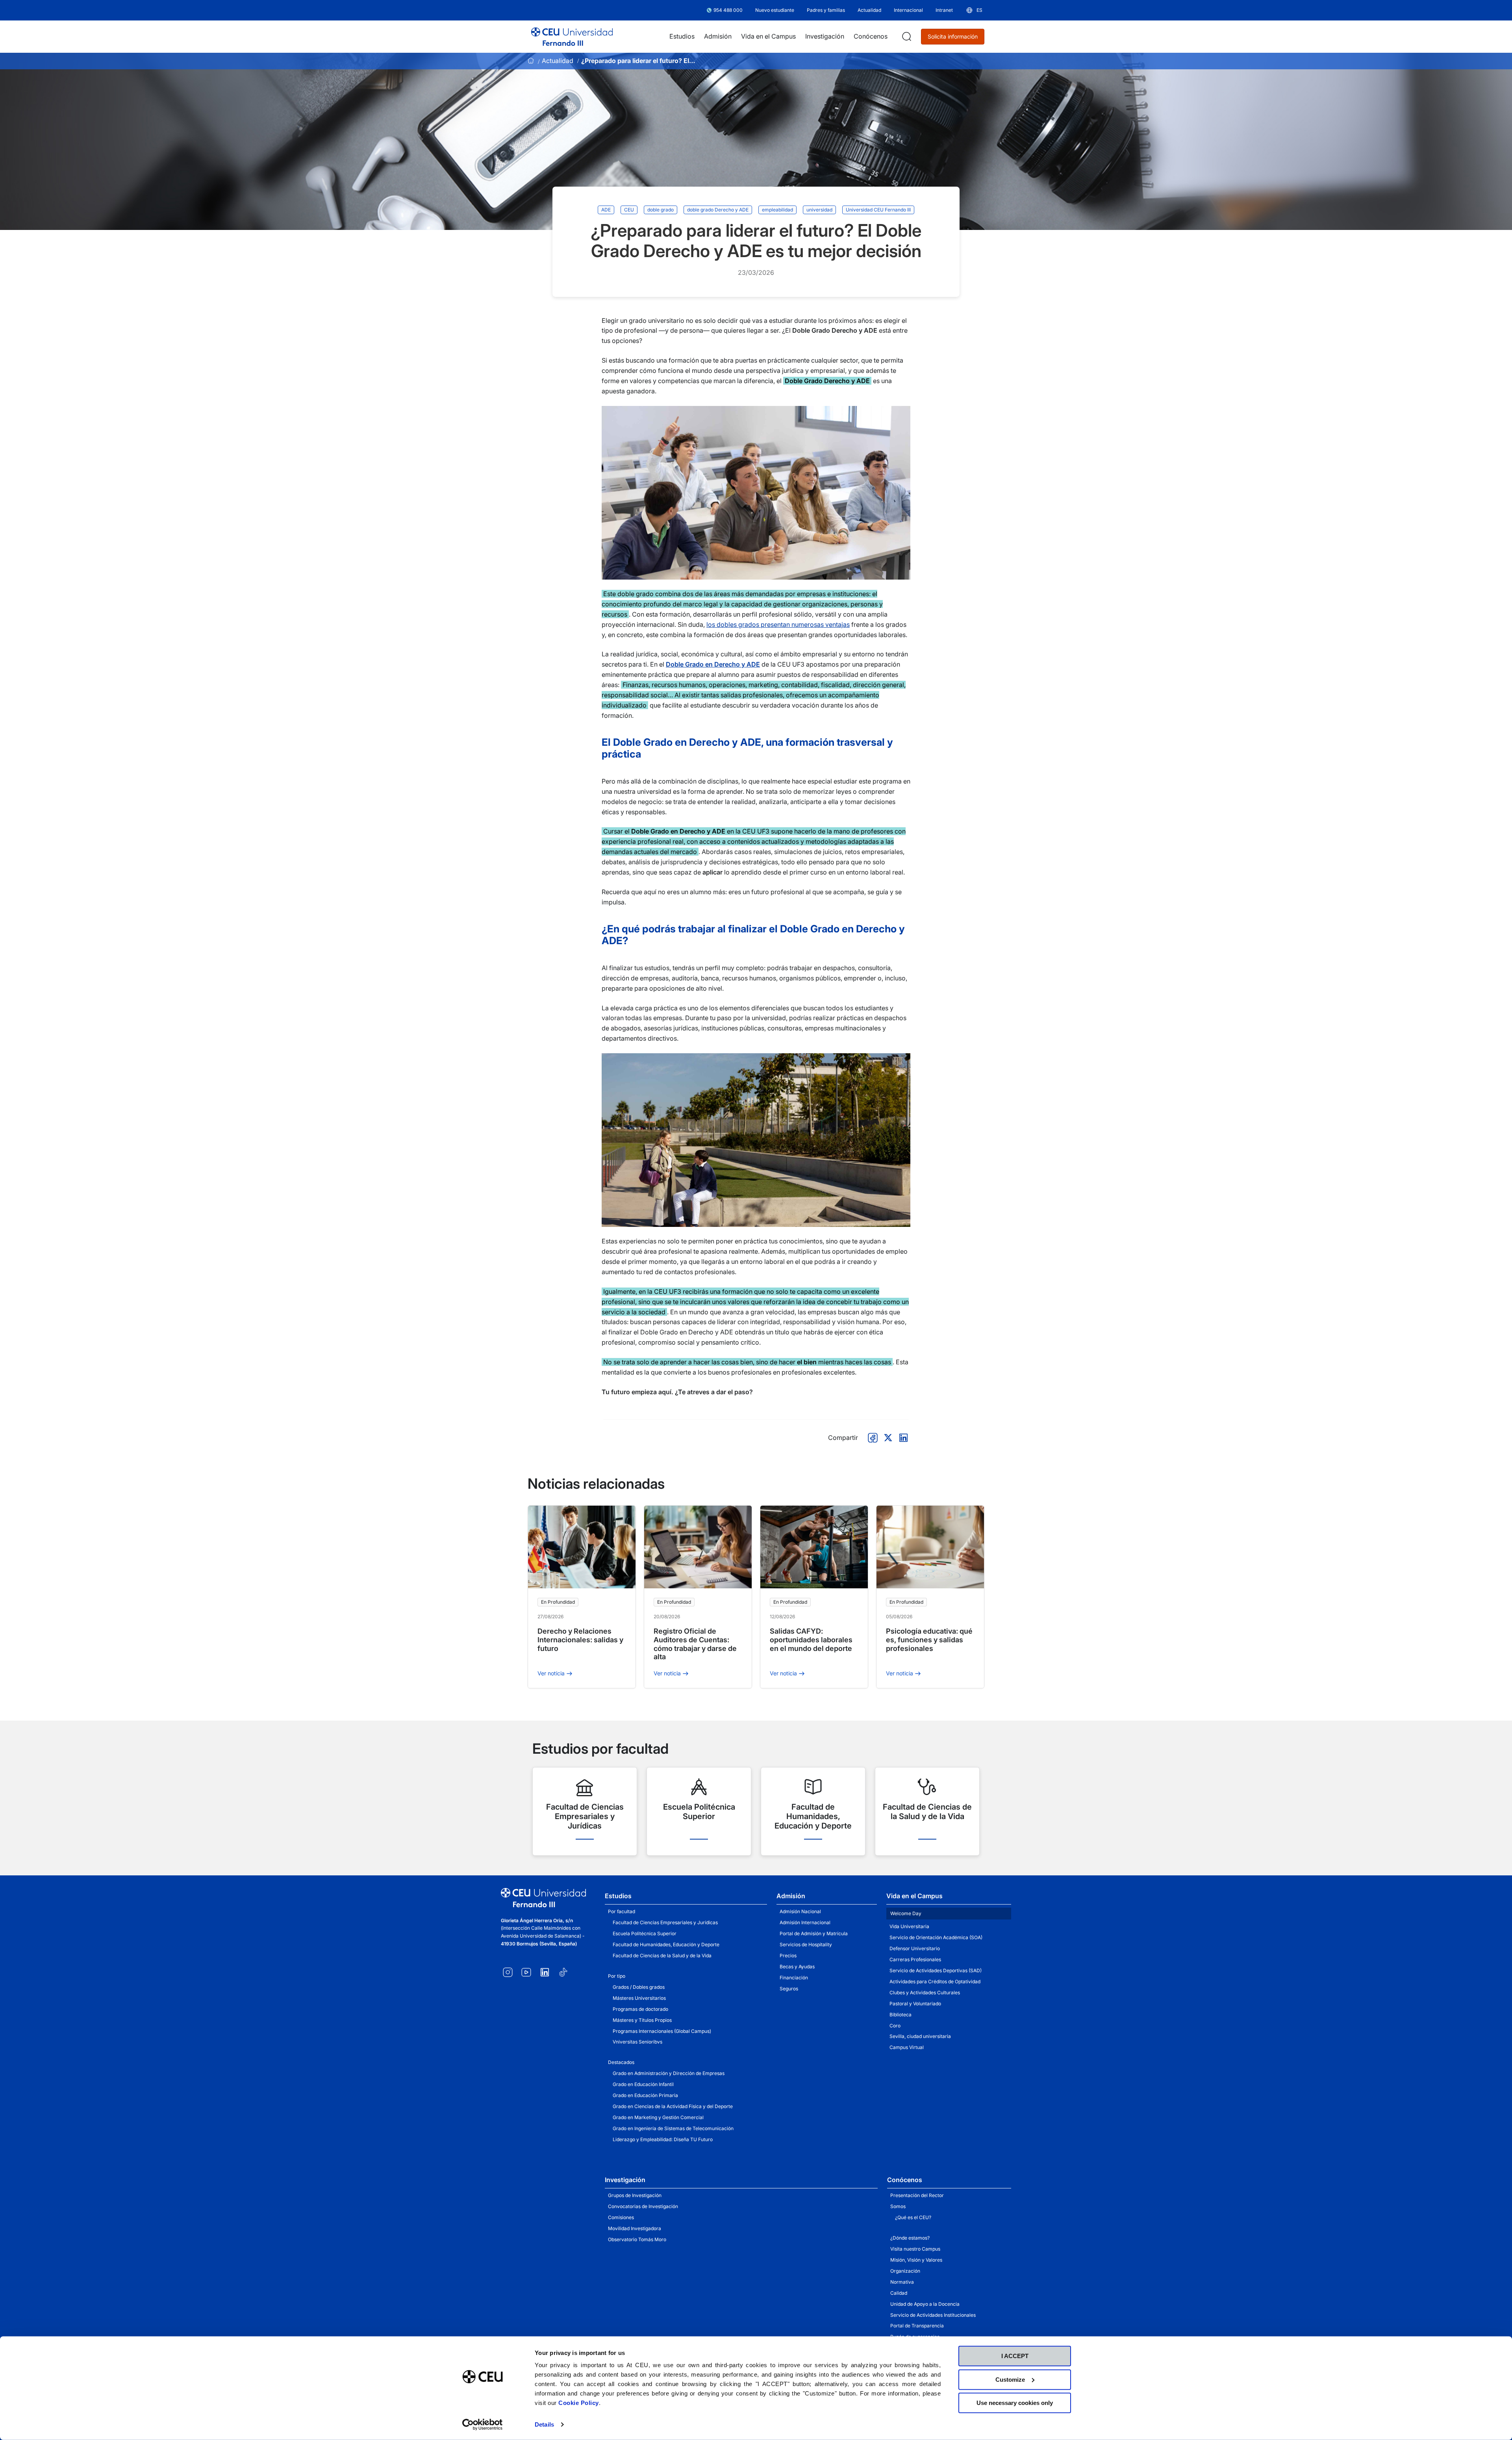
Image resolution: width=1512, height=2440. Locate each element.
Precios (788, 1956)
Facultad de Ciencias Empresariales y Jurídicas (665, 1922)
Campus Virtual (907, 2047)
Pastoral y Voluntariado (915, 2004)
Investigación (625, 2180)
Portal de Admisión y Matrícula (814, 1933)
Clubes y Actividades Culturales (925, 1993)
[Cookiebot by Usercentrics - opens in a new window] (483, 2425)
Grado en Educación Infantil (643, 2084)
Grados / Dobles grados (639, 1987)
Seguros (789, 1989)
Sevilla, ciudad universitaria (920, 2036)
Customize (1010, 2379)
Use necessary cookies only (1015, 2403)
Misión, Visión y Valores (916, 2260)
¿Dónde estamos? (910, 2238)
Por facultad (622, 1911)
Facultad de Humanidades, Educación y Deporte (666, 1944)
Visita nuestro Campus (915, 2249)
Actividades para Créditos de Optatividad (935, 1981)
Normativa (902, 2282)
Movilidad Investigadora (635, 2228)
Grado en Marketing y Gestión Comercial (658, 2117)
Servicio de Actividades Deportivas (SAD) (936, 1970)
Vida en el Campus (914, 1896)
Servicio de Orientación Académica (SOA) (936, 1937)
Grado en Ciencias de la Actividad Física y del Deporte (673, 2106)
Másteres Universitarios (639, 1998)
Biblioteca (901, 2015)
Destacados (621, 2062)
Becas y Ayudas (797, 1967)
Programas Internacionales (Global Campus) (662, 2031)
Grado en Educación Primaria (645, 2095)
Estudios (618, 1896)
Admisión (791, 1896)
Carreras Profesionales (915, 1959)
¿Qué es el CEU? (913, 2217)
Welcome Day (906, 1913)
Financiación (794, 1978)
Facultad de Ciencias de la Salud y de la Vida (662, 1956)
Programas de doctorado (640, 2009)
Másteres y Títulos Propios (642, 2020)
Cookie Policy (579, 2403)
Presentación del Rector (917, 2195)
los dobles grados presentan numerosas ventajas (778, 624)
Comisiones (621, 2217)
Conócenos (905, 2180)
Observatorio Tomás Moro (637, 2239)
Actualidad (558, 61)
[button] (974, 10)
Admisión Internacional (805, 1922)
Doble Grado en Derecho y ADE (713, 664)
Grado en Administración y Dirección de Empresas (669, 2073)
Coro (895, 2026)
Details (544, 2424)
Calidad (899, 2293)
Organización (905, 2271)
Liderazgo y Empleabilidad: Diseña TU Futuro (663, 2139)
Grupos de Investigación (635, 2195)
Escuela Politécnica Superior (645, 1933)
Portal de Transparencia (917, 2326)
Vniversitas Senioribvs (637, 2042)
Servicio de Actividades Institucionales (933, 2315)
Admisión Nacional (800, 1911)
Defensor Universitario (915, 1948)
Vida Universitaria (909, 1926)
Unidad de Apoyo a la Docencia (925, 2304)
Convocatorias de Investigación (643, 2206)
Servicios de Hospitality (806, 1944)
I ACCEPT (1015, 2356)
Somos (898, 2206)
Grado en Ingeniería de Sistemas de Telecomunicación (673, 2128)
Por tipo (617, 1976)
